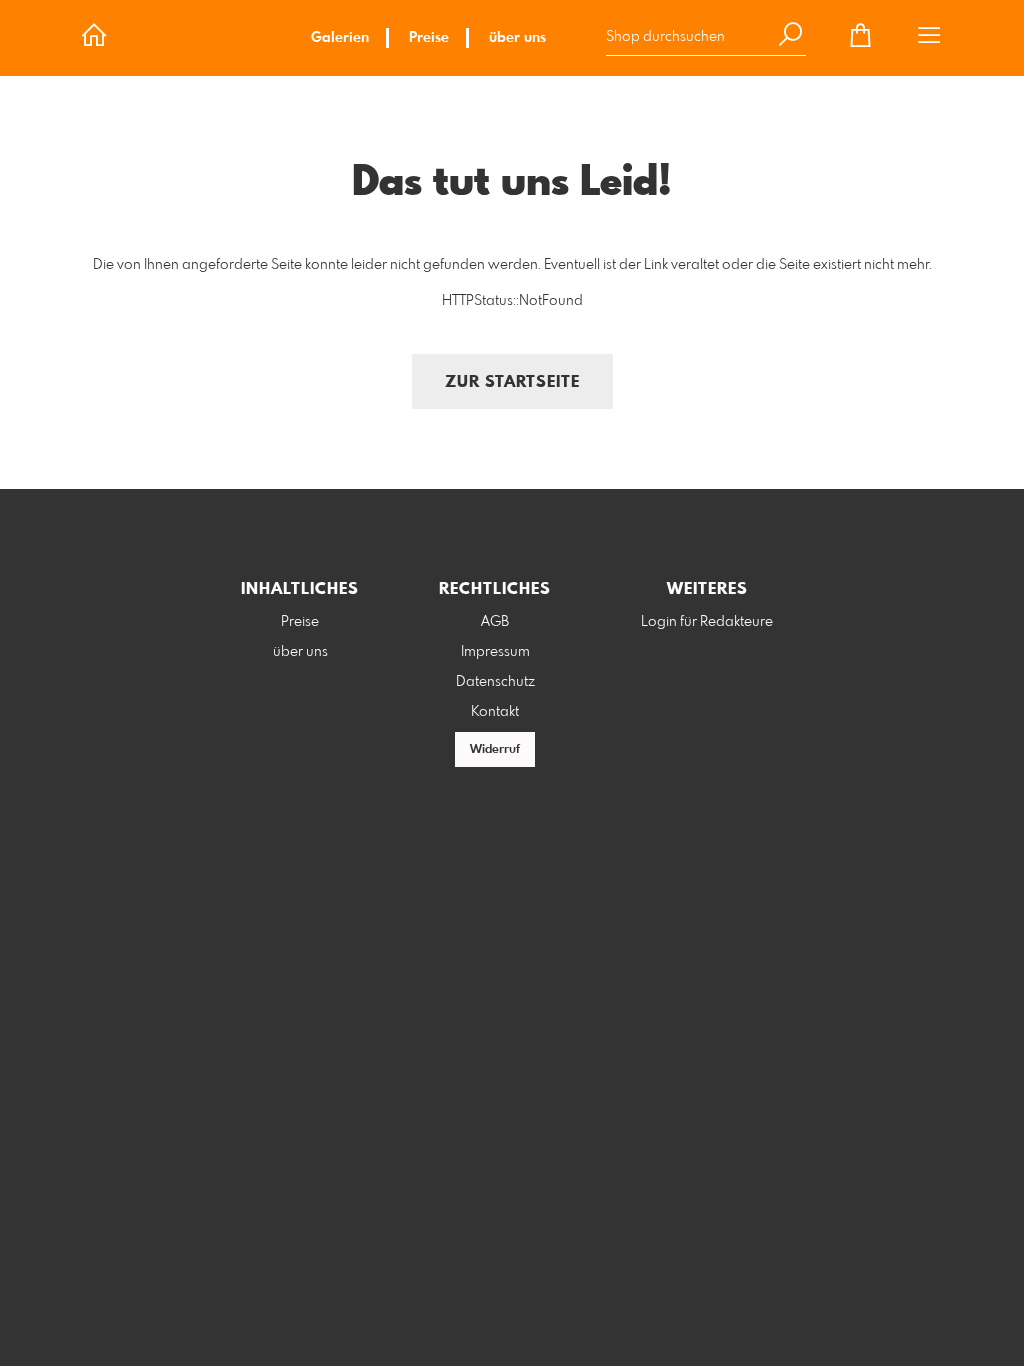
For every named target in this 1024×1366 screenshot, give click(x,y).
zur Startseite (512, 382)
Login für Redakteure (707, 622)
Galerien (340, 38)
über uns (517, 38)
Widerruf (495, 750)
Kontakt (495, 712)
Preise (429, 38)
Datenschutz (495, 682)
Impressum (495, 652)
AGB (495, 622)
